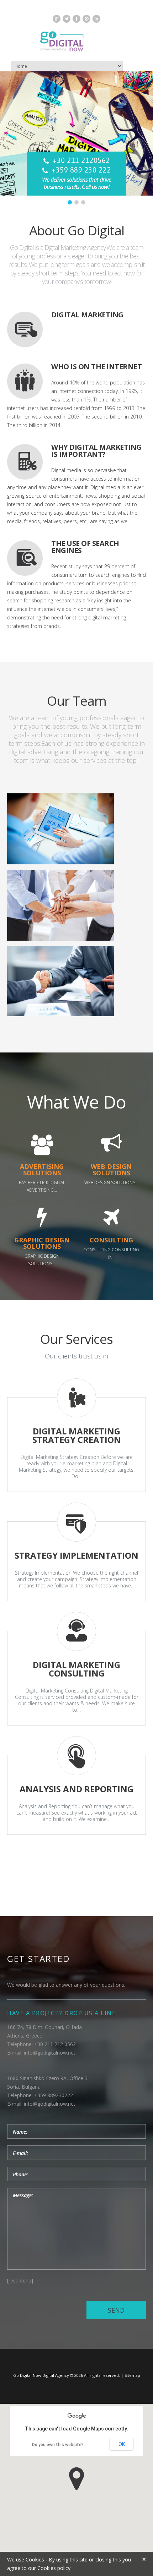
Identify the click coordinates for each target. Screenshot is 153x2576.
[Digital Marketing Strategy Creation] (76, 1398)
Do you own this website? (58, 2445)
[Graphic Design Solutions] (42, 1218)
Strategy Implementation (76, 1555)
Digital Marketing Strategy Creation (77, 1435)
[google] (57, 19)
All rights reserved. (102, 2375)
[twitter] (67, 19)
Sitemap (132, 2375)
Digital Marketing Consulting (76, 1669)
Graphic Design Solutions (42, 1243)
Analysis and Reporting (76, 1789)
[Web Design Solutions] (111, 1145)
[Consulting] (111, 1218)
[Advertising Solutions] (42, 1145)
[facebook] (76, 19)
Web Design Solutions (111, 1170)
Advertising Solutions (42, 1170)
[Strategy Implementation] (76, 1522)
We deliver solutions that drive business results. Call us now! (76, 183)
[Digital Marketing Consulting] (76, 1631)
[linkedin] (96, 19)
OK (122, 2444)
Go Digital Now (27, 2375)
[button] (76, 2479)
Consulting (111, 1240)
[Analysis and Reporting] (76, 1756)
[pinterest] (86, 19)
